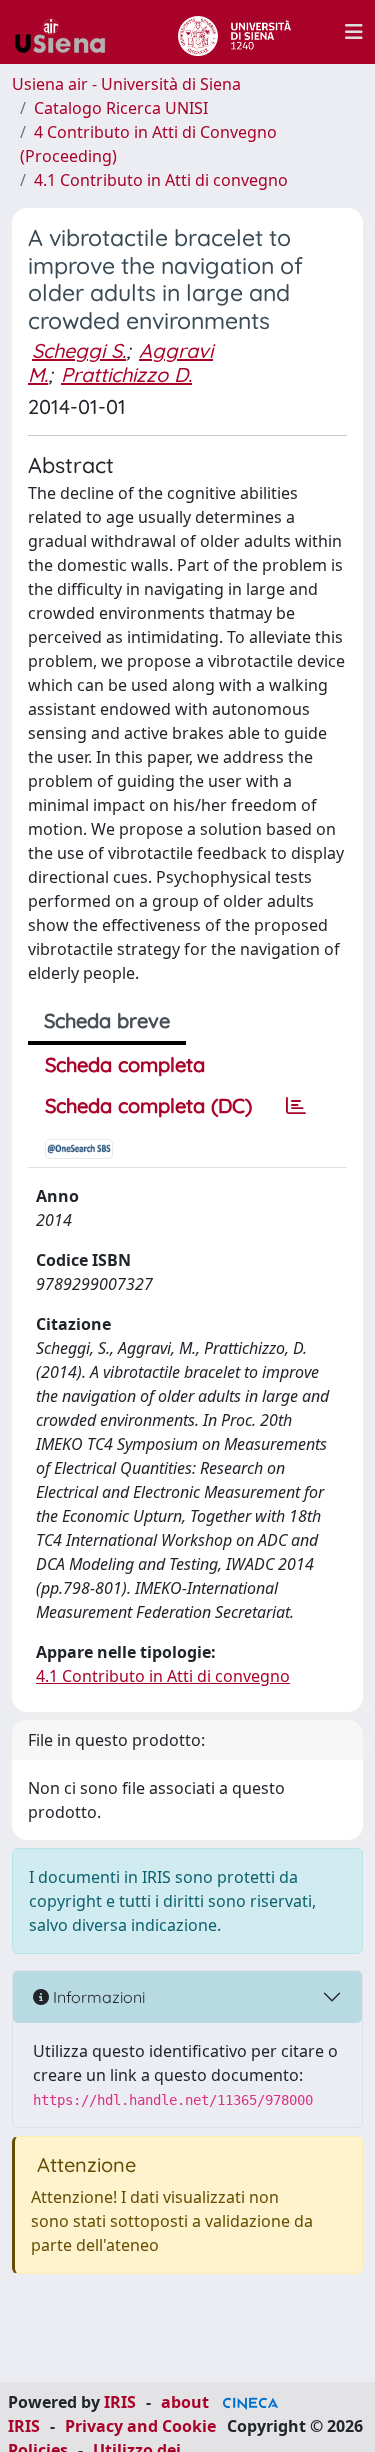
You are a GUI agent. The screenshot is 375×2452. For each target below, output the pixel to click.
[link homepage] (68, 32)
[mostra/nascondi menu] (354, 32)
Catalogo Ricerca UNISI (121, 108)
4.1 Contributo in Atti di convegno (161, 180)
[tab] (296, 1106)
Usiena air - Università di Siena (126, 84)
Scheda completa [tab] (125, 1064)
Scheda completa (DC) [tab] (148, 1105)
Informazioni (97, 1997)
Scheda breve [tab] (107, 1020)
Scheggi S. (79, 350)
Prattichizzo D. (126, 374)
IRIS (120, 2402)
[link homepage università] (234, 32)
